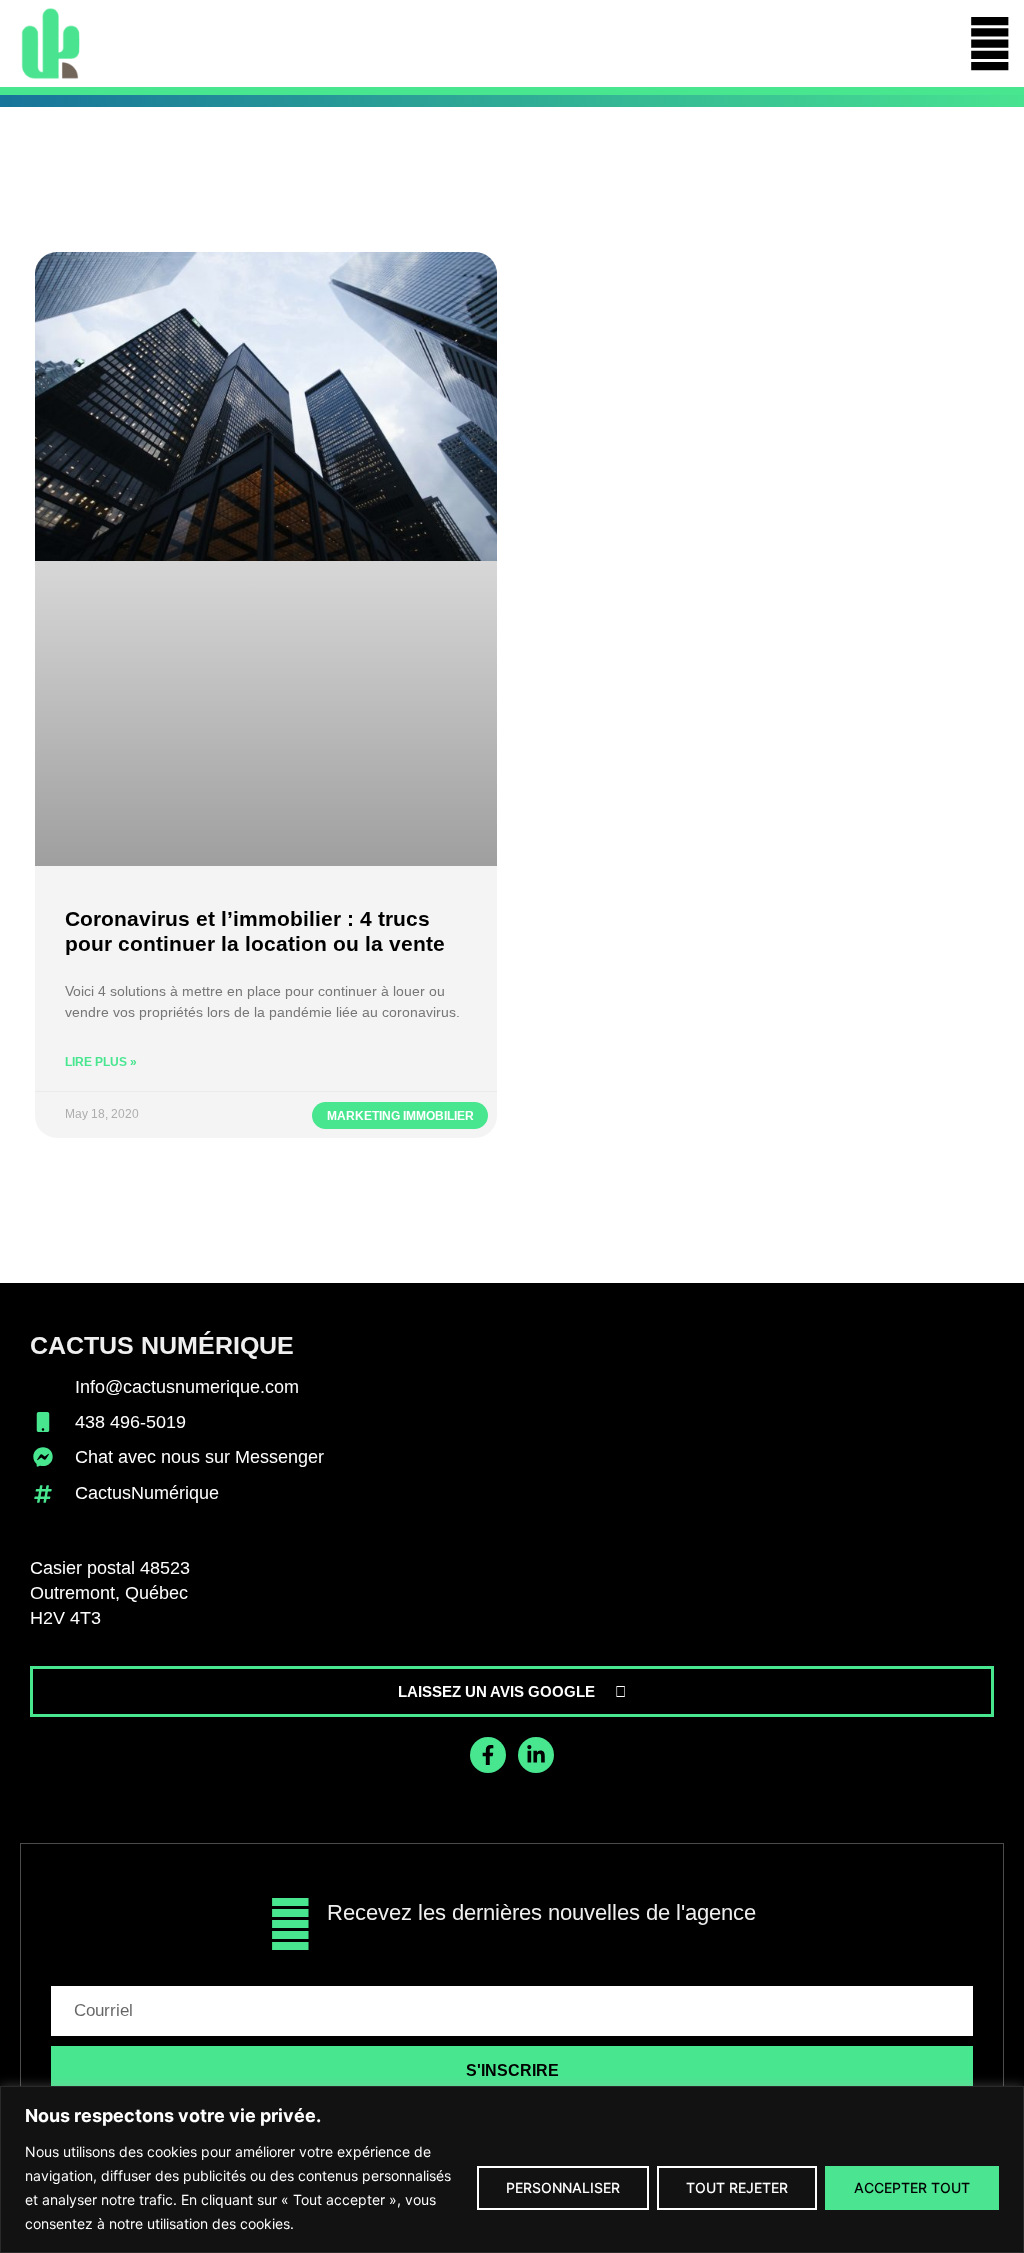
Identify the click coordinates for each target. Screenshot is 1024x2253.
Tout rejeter (737, 2187)
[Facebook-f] (488, 1755)
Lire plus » (101, 1062)
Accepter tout (912, 2187)
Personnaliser (563, 2187)
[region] (512, 2169)
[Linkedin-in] (536, 1755)
